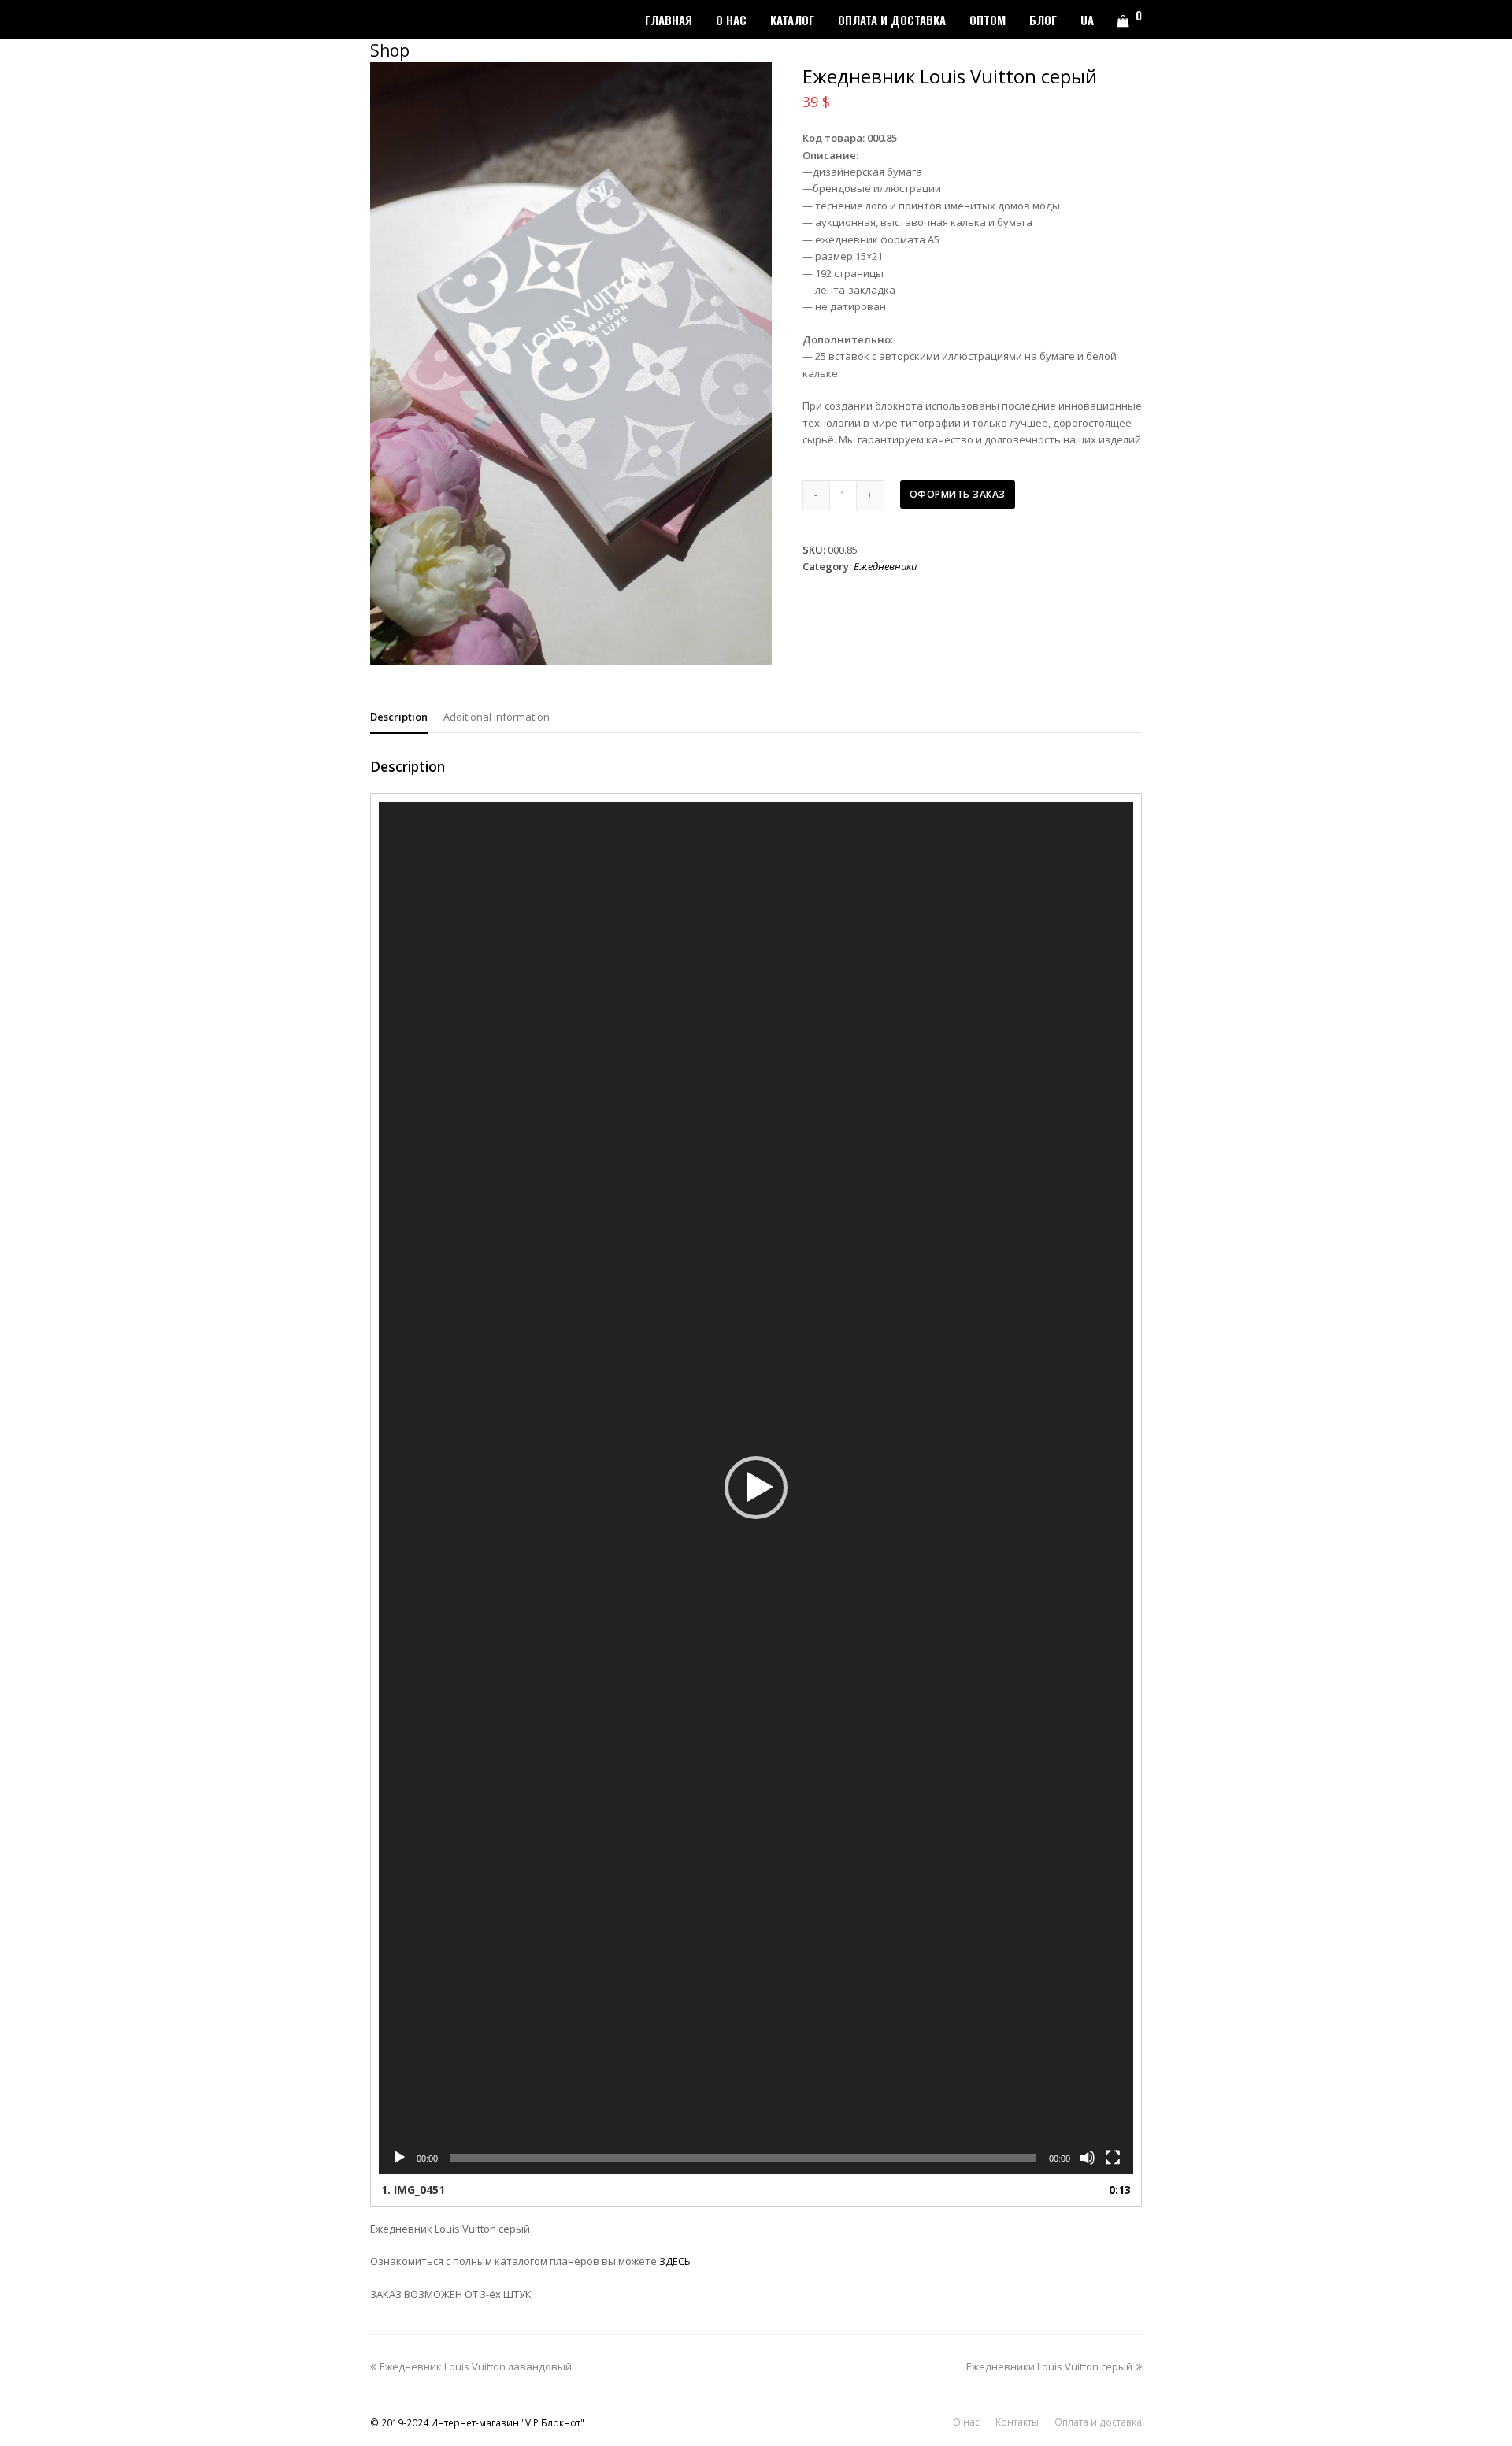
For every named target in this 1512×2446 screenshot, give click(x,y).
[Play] (399, 2158)
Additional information (497, 717)
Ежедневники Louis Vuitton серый (1049, 2366)
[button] (756, 1488)
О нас (966, 2422)
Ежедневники (885, 566)
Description (399, 717)
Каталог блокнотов (1311, 1223)
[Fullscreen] (1113, 2158)
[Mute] (1088, 2158)
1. (413, 2190)
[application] (756, 1488)
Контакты (1017, 2422)
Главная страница (1217, 1223)
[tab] (399, 717)
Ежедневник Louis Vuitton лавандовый (475, 2366)
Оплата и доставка (1098, 2422)
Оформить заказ (958, 494)
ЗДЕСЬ (675, 2261)
